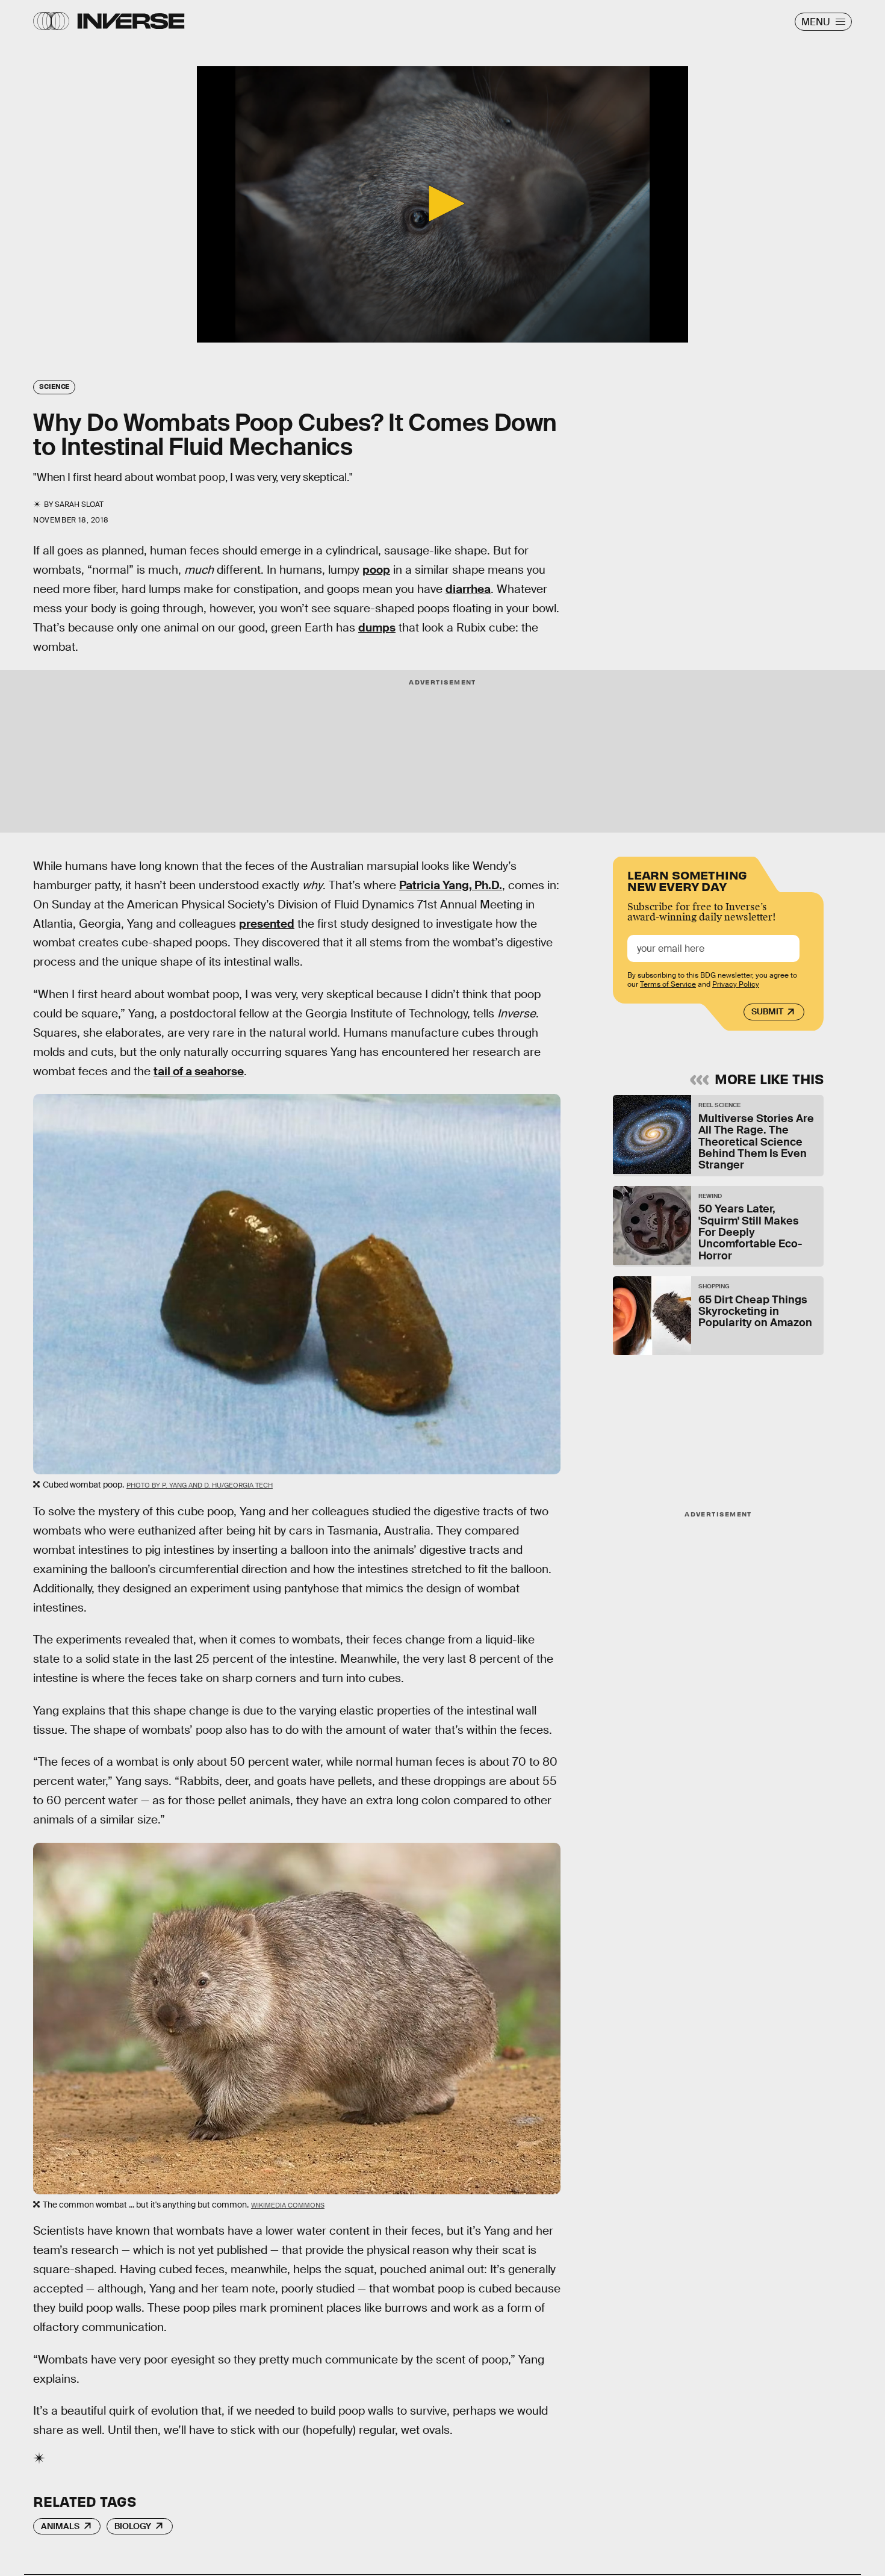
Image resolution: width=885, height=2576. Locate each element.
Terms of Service (668, 984)
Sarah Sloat (79, 504)
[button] (442, 203)
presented (267, 924)
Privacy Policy (736, 984)
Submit (767, 1011)
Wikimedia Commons (288, 2205)
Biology (133, 2526)
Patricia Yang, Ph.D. (451, 885)
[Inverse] (131, 21)
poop (376, 570)
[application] (442, 204)
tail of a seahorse (199, 1071)
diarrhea (468, 589)
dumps (377, 628)
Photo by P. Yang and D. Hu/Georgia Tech (200, 1485)
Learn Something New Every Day (687, 880)
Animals (60, 2526)
